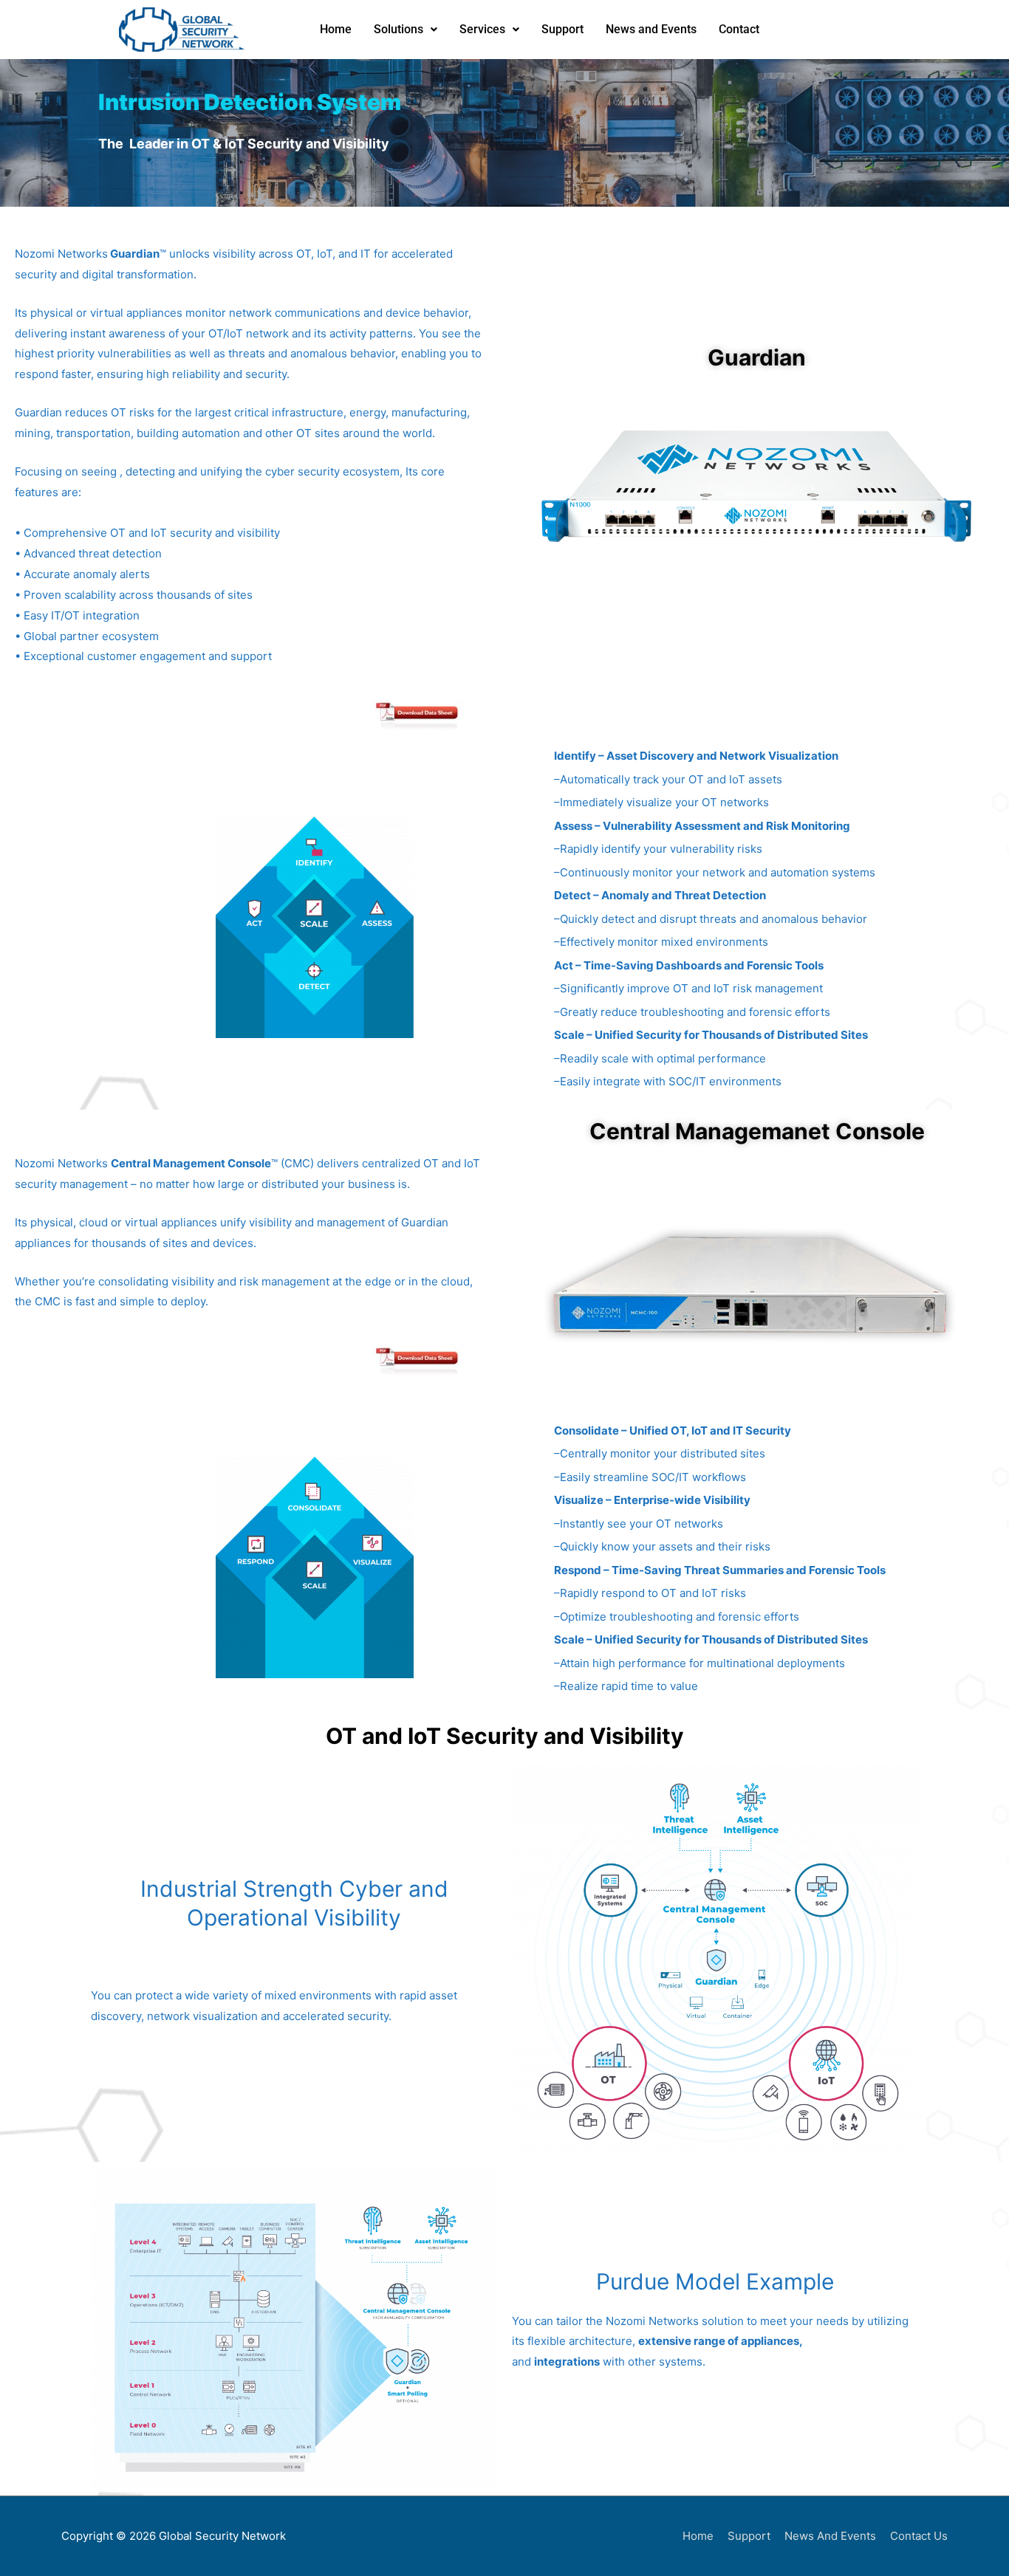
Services (482, 29)
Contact (739, 29)
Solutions (399, 29)
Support (562, 29)
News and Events (651, 29)
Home (336, 29)
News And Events (830, 2536)
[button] (406, 30)
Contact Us (919, 2536)
